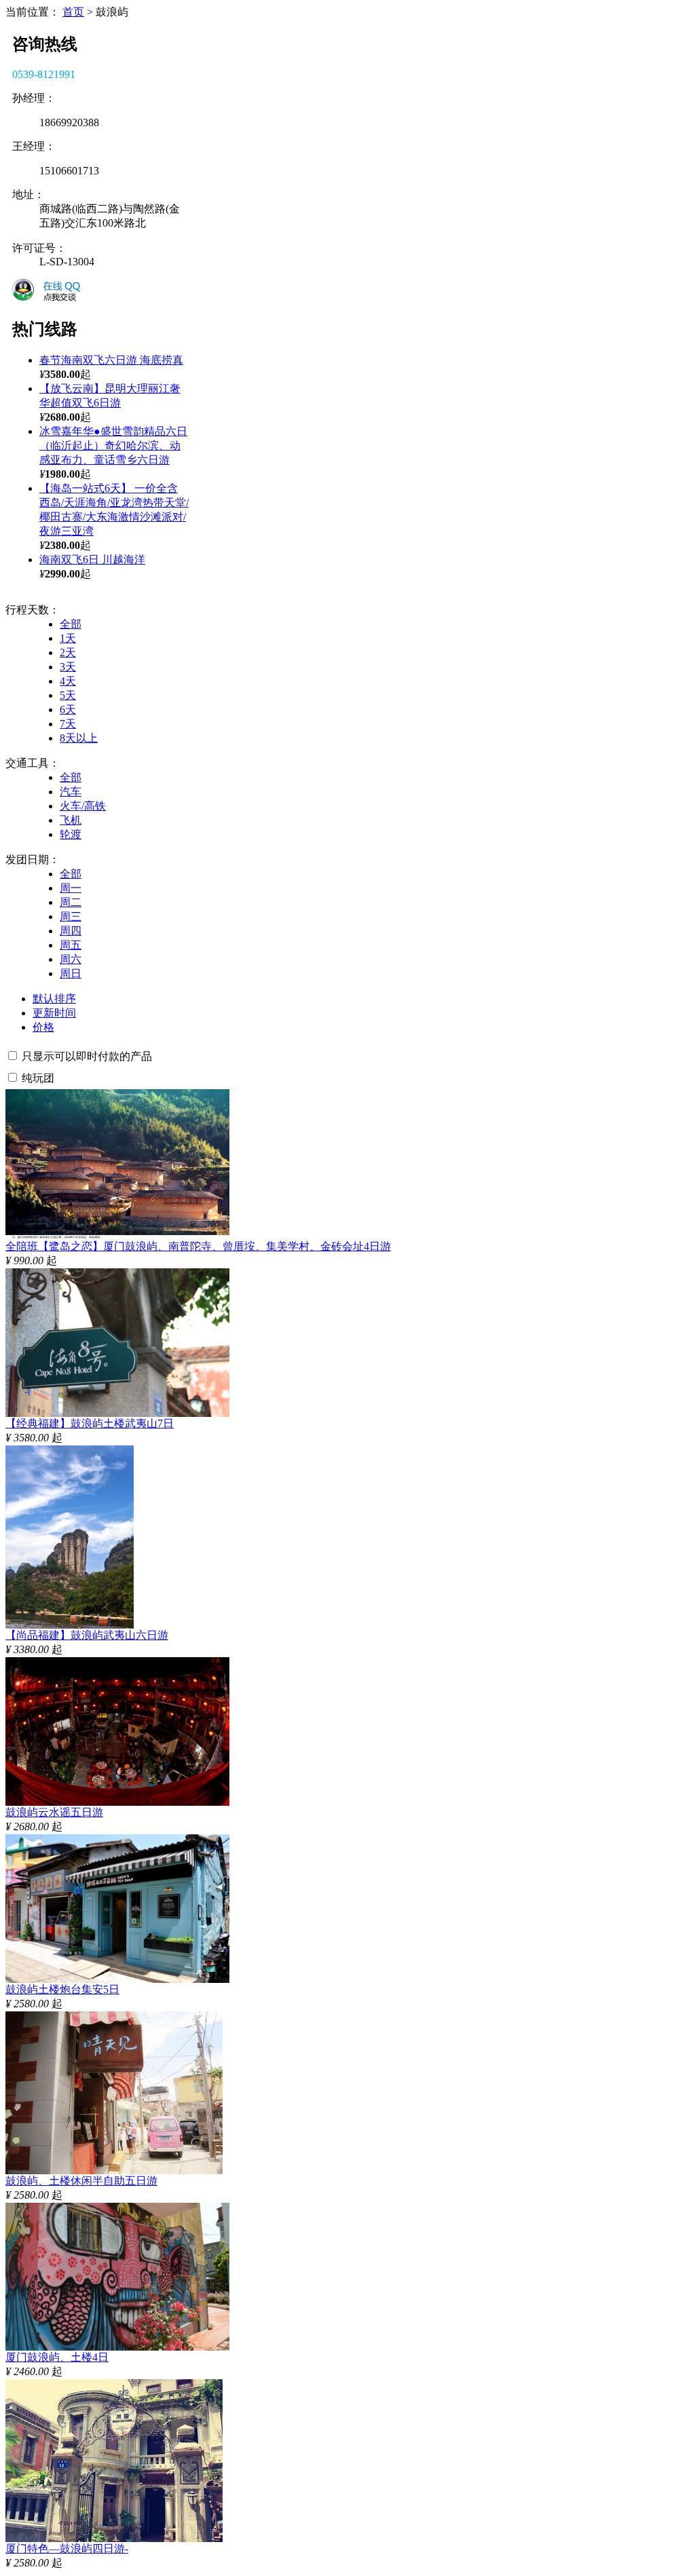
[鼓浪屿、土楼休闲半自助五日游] (114, 2171)
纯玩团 (38, 1078)
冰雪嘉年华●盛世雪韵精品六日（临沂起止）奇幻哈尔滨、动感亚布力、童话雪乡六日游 (113, 446)
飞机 (71, 820)
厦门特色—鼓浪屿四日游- (67, 2549)
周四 (71, 931)
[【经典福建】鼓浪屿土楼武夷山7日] (117, 1413)
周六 (71, 959)
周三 (71, 916)
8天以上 (79, 738)
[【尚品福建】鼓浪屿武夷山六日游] (70, 1625)
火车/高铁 (83, 806)
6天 (68, 709)
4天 (68, 681)
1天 (68, 638)
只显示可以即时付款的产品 (87, 1056)
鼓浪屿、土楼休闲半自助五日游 (81, 2181)
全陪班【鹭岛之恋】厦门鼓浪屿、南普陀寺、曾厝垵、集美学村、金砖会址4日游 (198, 1246)
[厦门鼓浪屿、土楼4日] (117, 2347)
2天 (68, 652)
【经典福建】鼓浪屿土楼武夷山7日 (90, 1423)
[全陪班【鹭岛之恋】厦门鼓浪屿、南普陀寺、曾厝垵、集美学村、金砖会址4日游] (117, 1236)
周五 (71, 945)
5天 (68, 695)
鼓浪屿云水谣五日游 (54, 1812)
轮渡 (71, 834)
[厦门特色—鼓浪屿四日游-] (114, 2538)
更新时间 (54, 1013)
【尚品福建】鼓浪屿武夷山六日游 (87, 1635)
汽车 (71, 792)
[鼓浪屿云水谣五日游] (117, 1802)
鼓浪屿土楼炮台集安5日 (62, 1989)
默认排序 (54, 999)
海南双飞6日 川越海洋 (92, 560)
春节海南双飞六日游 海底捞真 (111, 360)
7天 (68, 724)
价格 (43, 1027)
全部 (71, 624)
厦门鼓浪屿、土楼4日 (57, 2357)
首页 (73, 12)
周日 (71, 973)
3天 (68, 667)
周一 (71, 888)
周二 (71, 902)
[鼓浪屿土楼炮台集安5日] (117, 1979)
